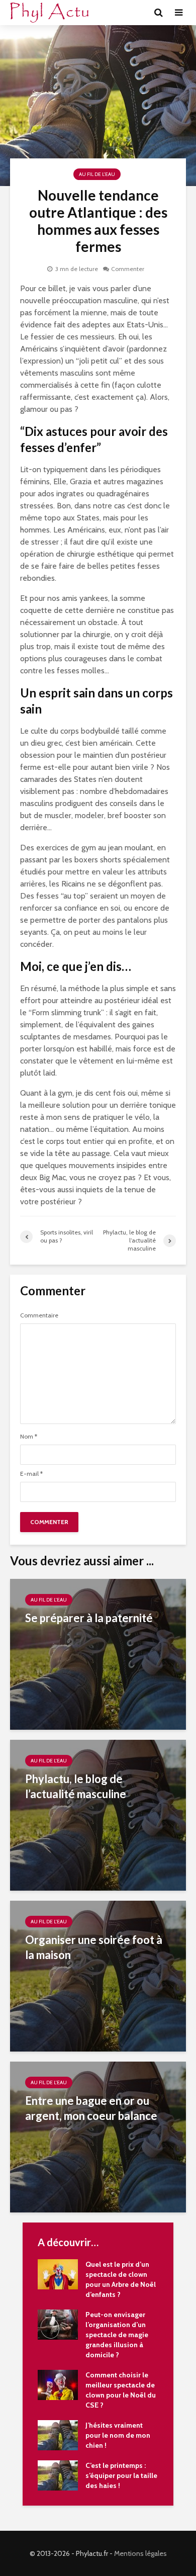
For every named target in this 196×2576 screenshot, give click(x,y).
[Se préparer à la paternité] (98, 1654)
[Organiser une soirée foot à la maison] (98, 1975)
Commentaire (39, 1315)
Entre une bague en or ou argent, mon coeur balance (91, 2108)
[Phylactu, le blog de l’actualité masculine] (98, 1814)
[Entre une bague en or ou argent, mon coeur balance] (98, 2136)
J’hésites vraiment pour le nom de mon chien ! (118, 2435)
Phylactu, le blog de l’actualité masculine (76, 1786)
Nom (29, 1437)
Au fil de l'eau (97, 174)
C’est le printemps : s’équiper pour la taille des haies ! (121, 2475)
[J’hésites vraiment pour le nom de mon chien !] (58, 2434)
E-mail (31, 1474)
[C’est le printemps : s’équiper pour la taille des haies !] (58, 2474)
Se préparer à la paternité (89, 1618)
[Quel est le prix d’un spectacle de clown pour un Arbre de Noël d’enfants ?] (58, 2273)
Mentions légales (140, 2553)
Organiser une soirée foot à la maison (94, 1947)
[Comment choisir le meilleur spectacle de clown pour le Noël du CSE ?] (58, 2384)
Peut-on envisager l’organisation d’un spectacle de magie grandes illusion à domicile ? (117, 2335)
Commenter (128, 269)
